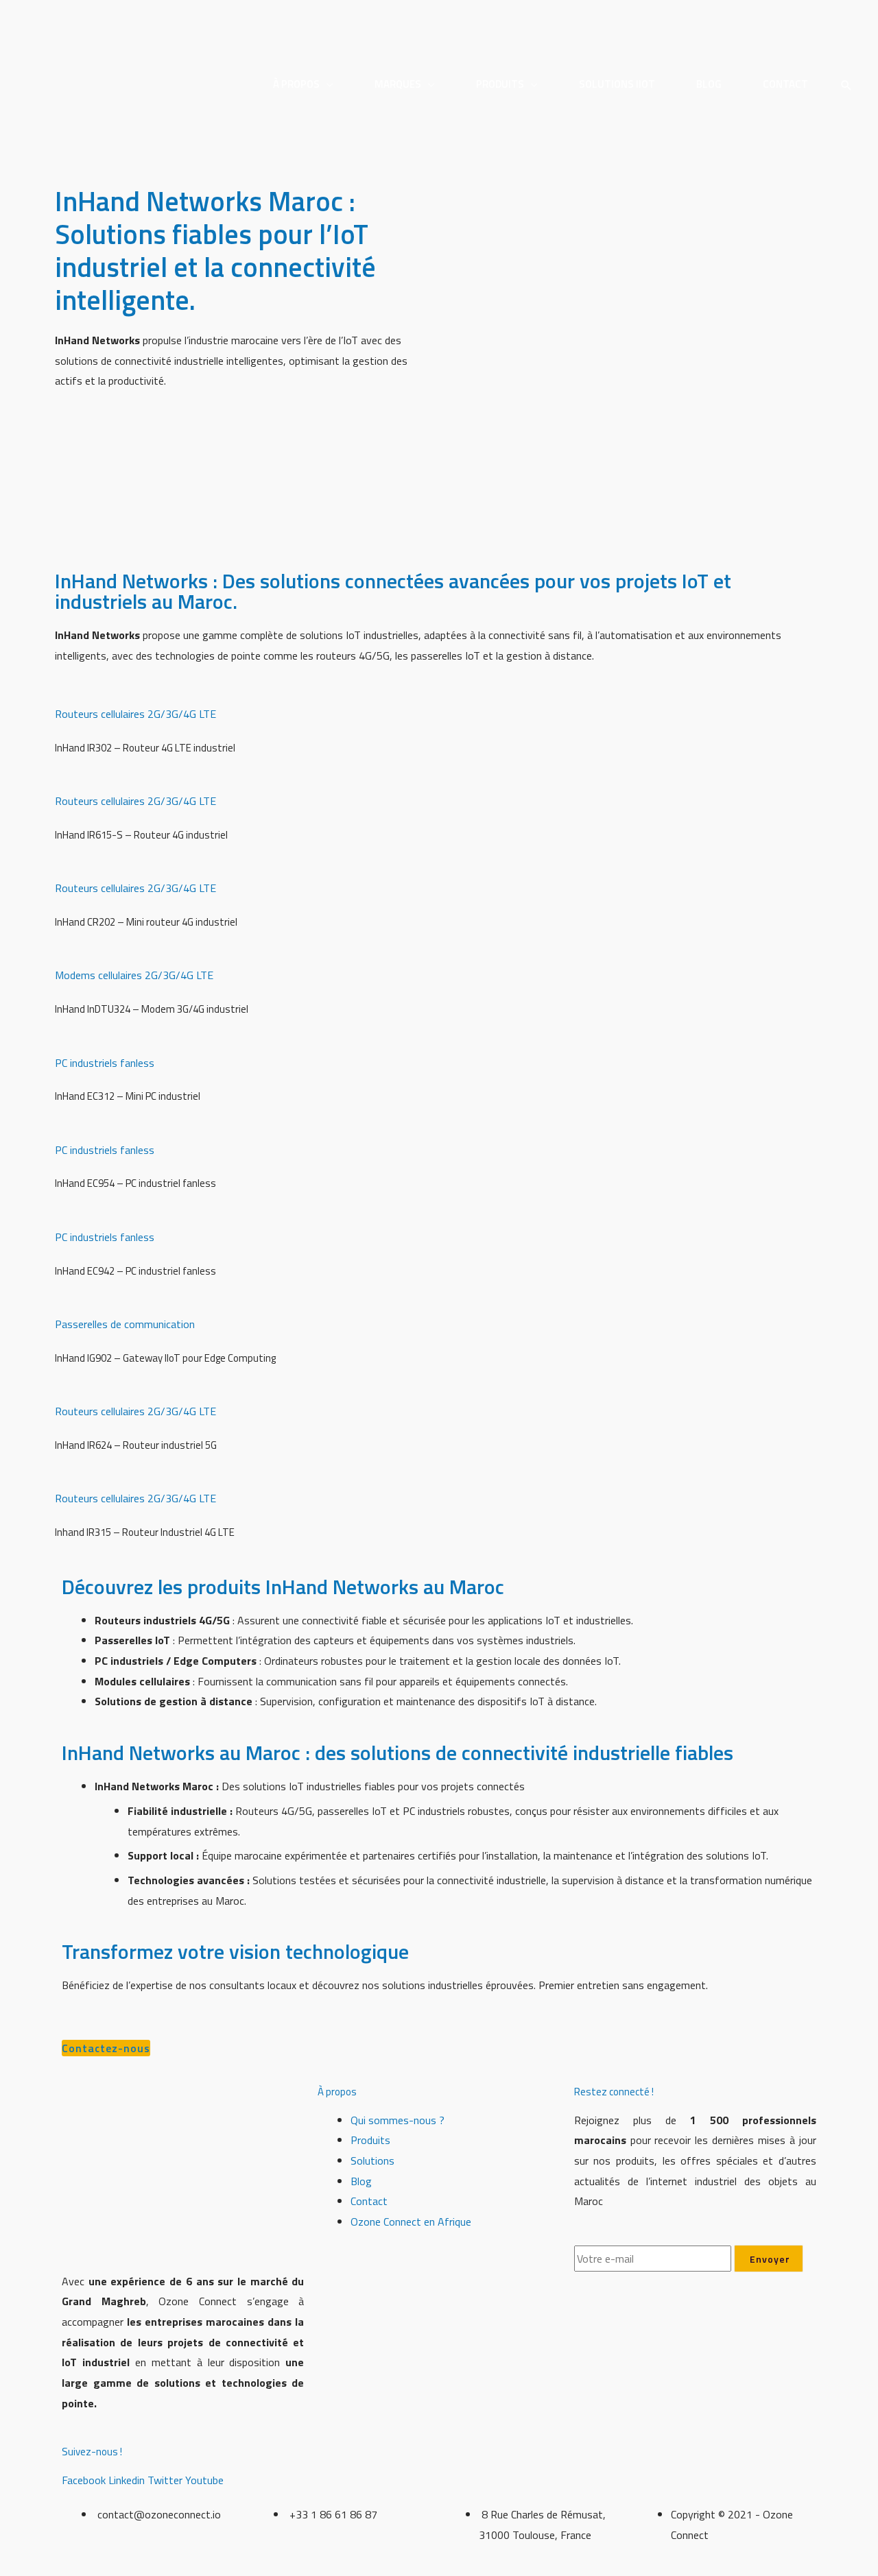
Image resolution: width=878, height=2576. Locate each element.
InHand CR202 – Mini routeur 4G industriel (146, 922)
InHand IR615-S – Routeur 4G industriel (141, 835)
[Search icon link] (846, 86)
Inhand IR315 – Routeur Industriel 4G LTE (145, 1532)
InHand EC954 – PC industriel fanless (135, 1183)
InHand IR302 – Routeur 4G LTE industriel (145, 748)
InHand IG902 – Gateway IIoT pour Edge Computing (165, 1358)
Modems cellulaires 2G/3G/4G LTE (134, 975)
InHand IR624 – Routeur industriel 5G (136, 1445)
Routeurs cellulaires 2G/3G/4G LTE (135, 714)
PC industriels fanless (105, 1063)
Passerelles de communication (125, 1324)
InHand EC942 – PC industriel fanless (135, 1271)
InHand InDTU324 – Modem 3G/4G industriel (152, 1009)
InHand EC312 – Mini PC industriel (128, 1096)
